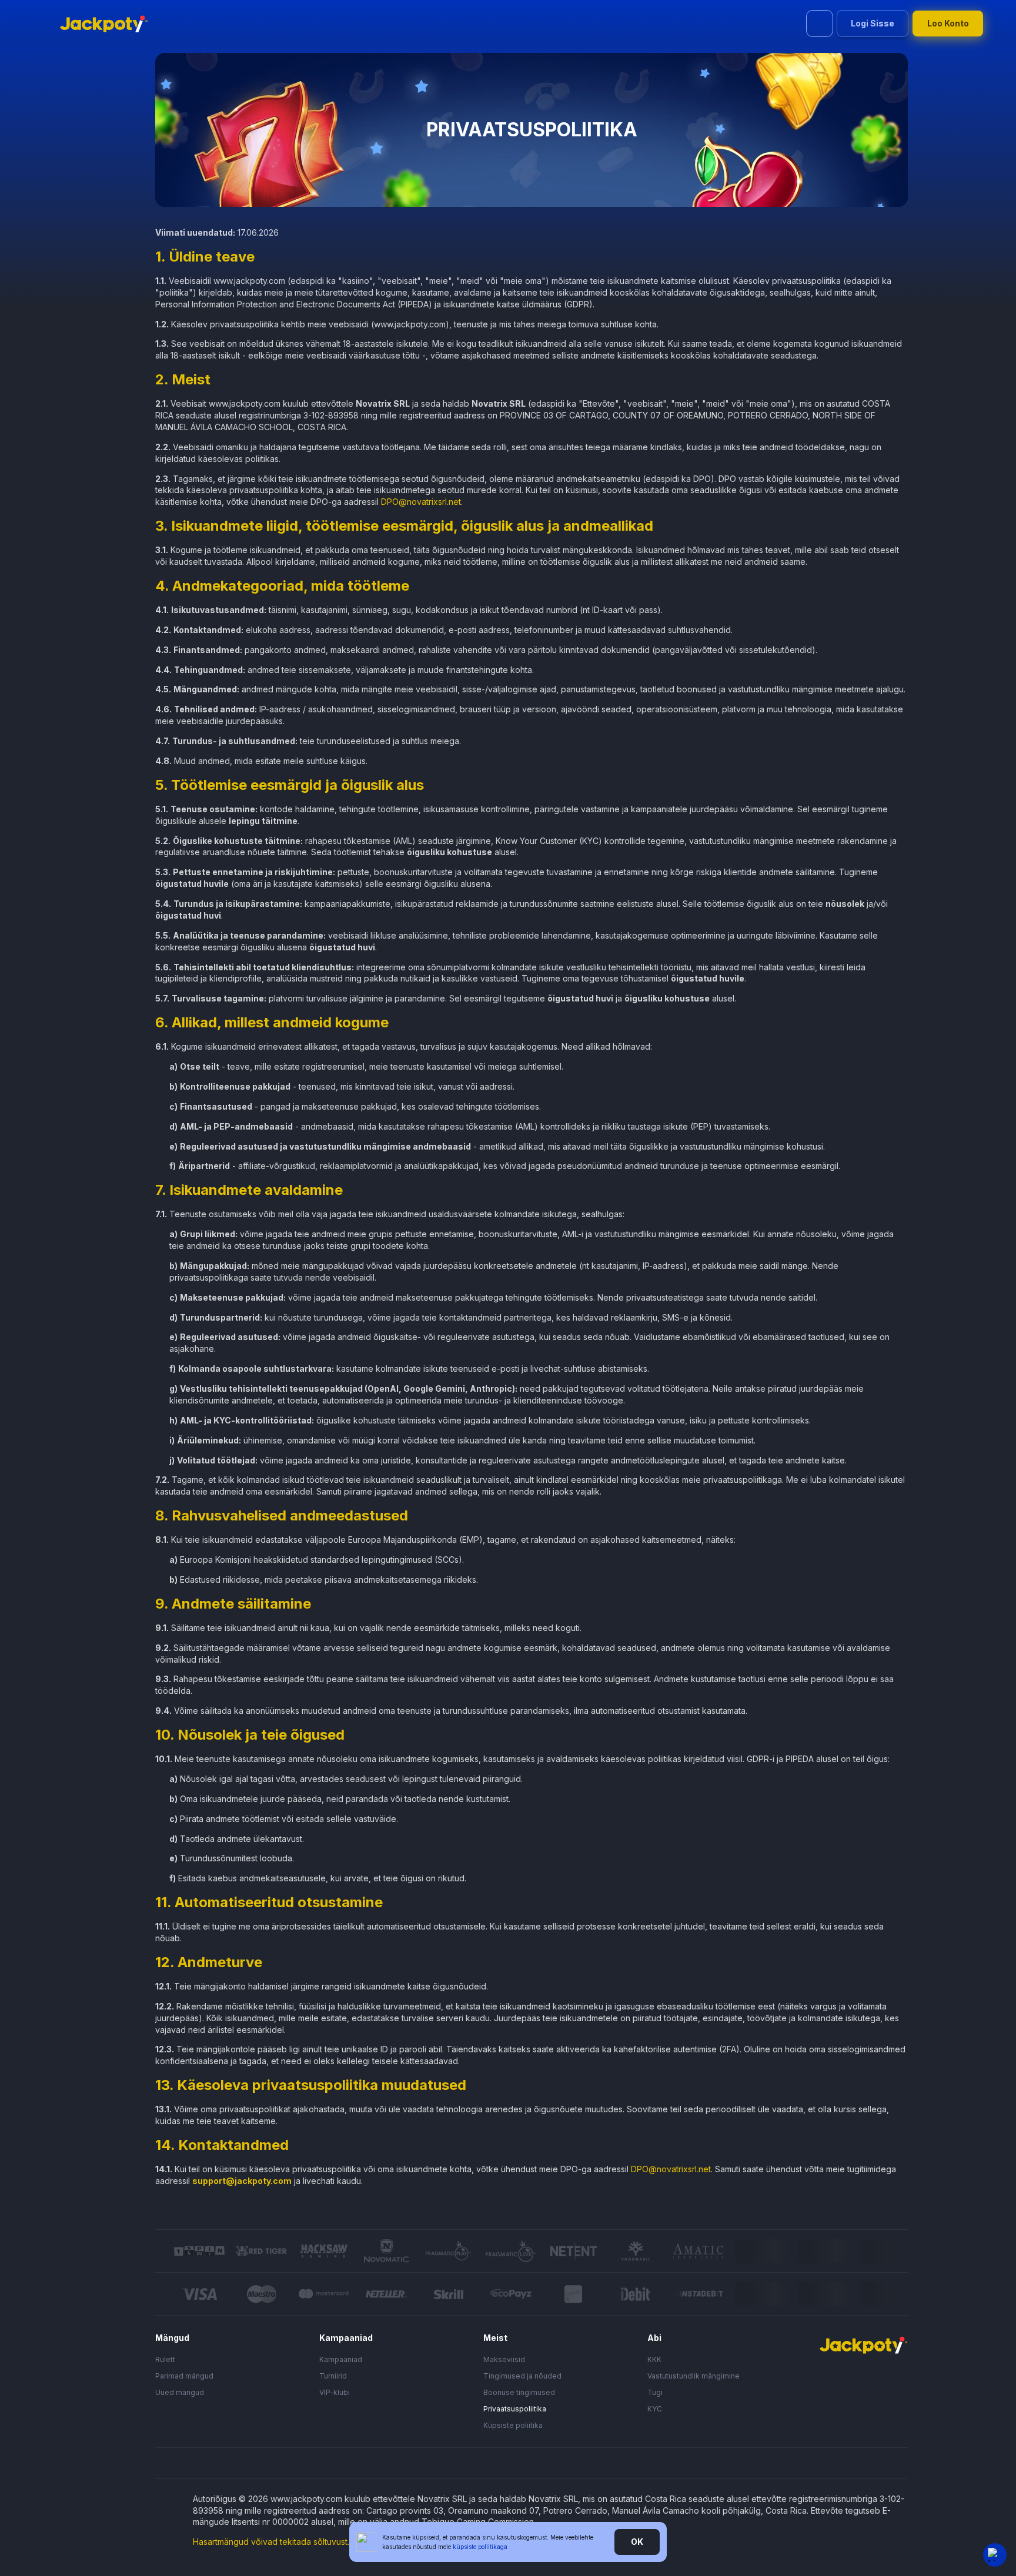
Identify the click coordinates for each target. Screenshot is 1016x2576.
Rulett (165, 2359)
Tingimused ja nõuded (522, 2376)
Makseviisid (504, 2359)
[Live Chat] (995, 2555)
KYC (655, 2409)
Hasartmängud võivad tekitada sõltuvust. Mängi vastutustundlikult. (319, 2542)
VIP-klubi (335, 2392)
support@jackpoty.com (242, 2181)
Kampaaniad (341, 2359)
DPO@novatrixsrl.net (421, 502)
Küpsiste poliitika (513, 2425)
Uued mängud (180, 2392)
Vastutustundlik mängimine (694, 2376)
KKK (654, 2359)
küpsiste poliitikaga (480, 2547)
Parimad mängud (184, 2376)
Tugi (655, 2392)
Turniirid (333, 2376)
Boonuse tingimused (519, 2392)
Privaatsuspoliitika (515, 2409)
